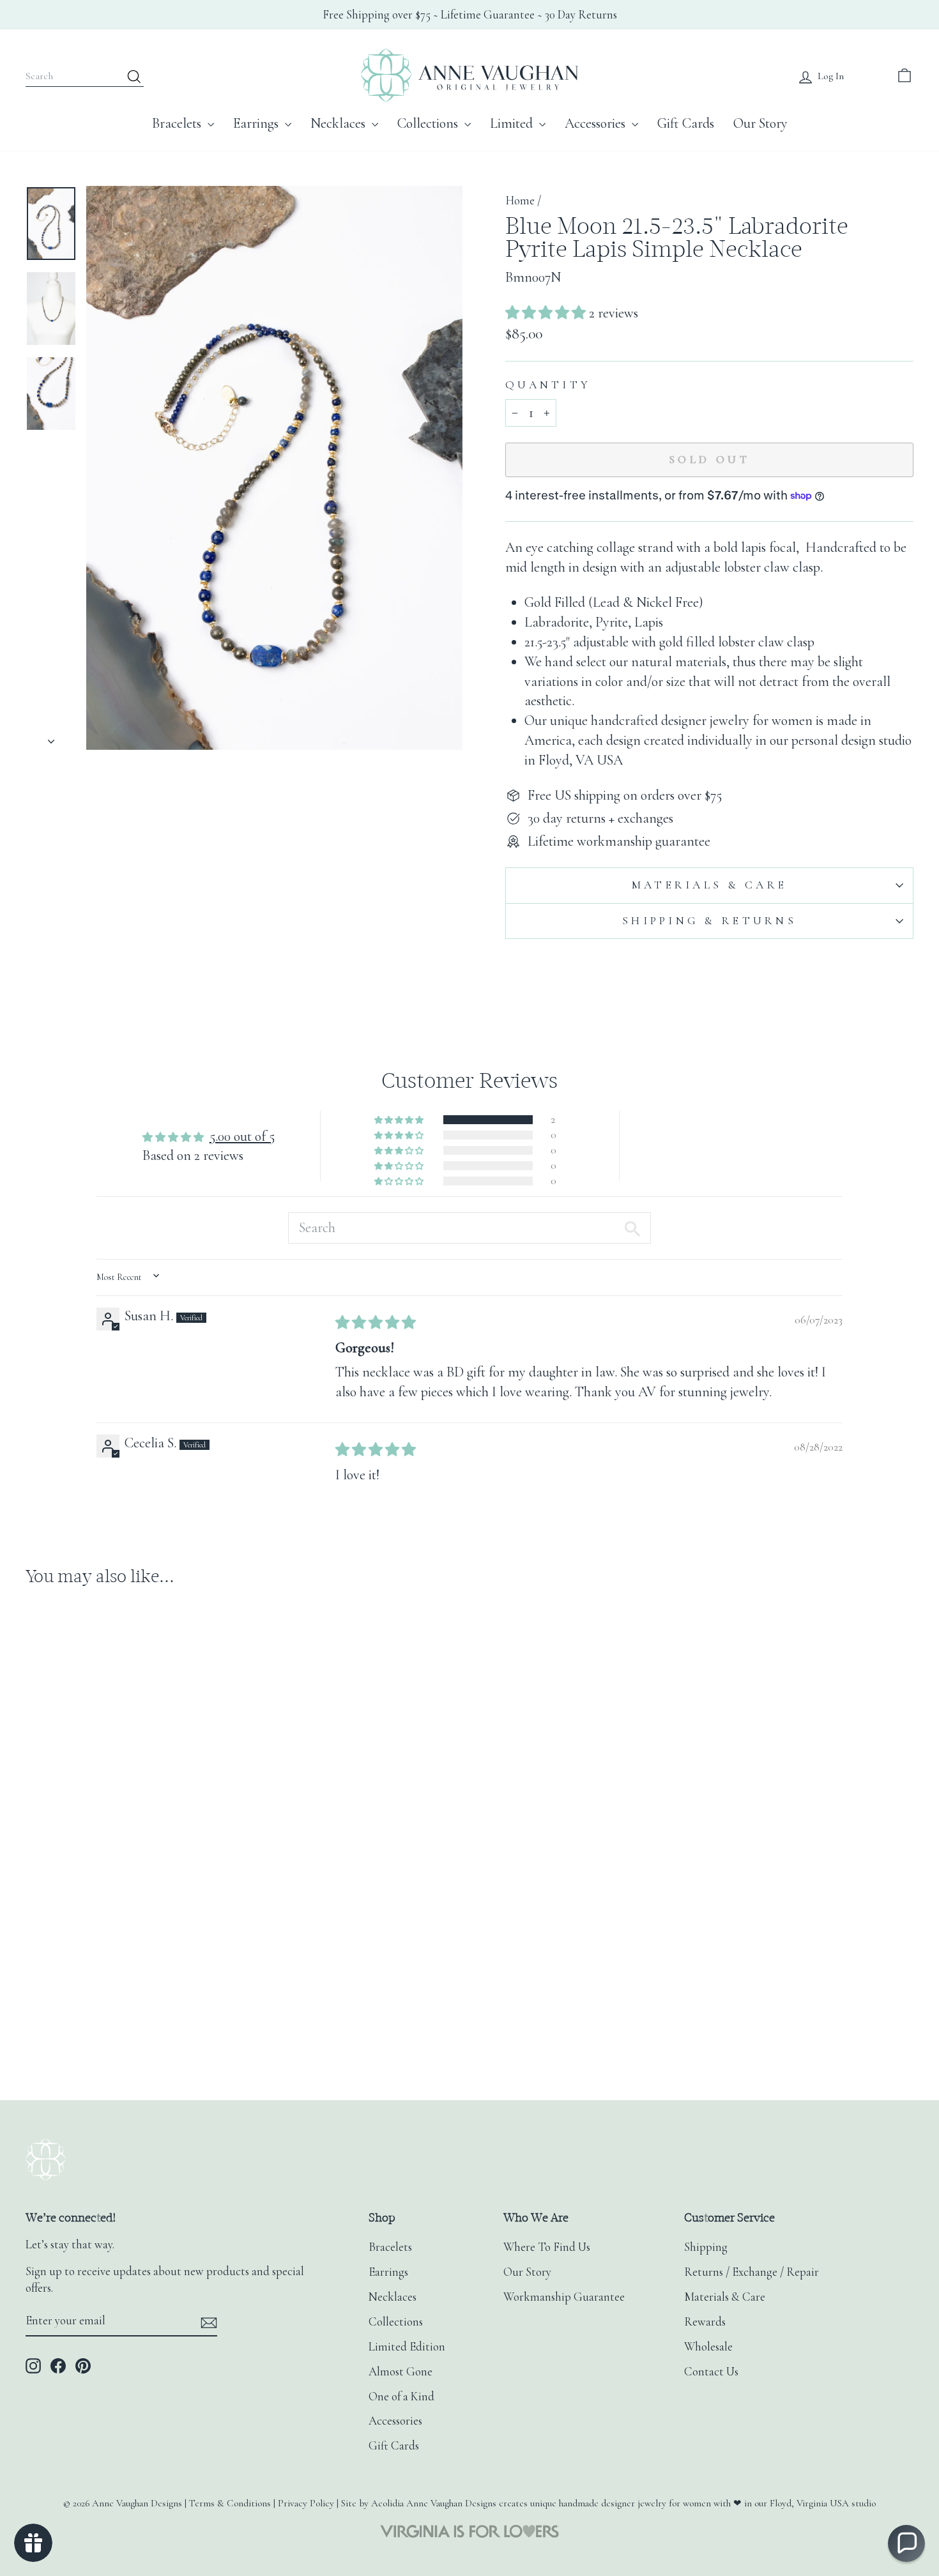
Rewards (705, 2322)
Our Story (760, 123)
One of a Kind (401, 2397)
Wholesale (708, 2347)
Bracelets (178, 123)
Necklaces (340, 123)
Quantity (548, 385)
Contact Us (711, 2372)
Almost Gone (401, 2372)
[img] (376, 1323)
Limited (513, 123)
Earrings (257, 123)
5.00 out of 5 (242, 1136)
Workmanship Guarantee (564, 2297)
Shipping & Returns (709, 921)
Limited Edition (407, 2347)
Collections (429, 123)
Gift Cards (686, 123)
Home (520, 201)
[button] (547, 313)
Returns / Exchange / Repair (752, 2272)
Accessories (597, 123)
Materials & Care (709, 885)
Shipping (706, 2247)
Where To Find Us (547, 2247)
